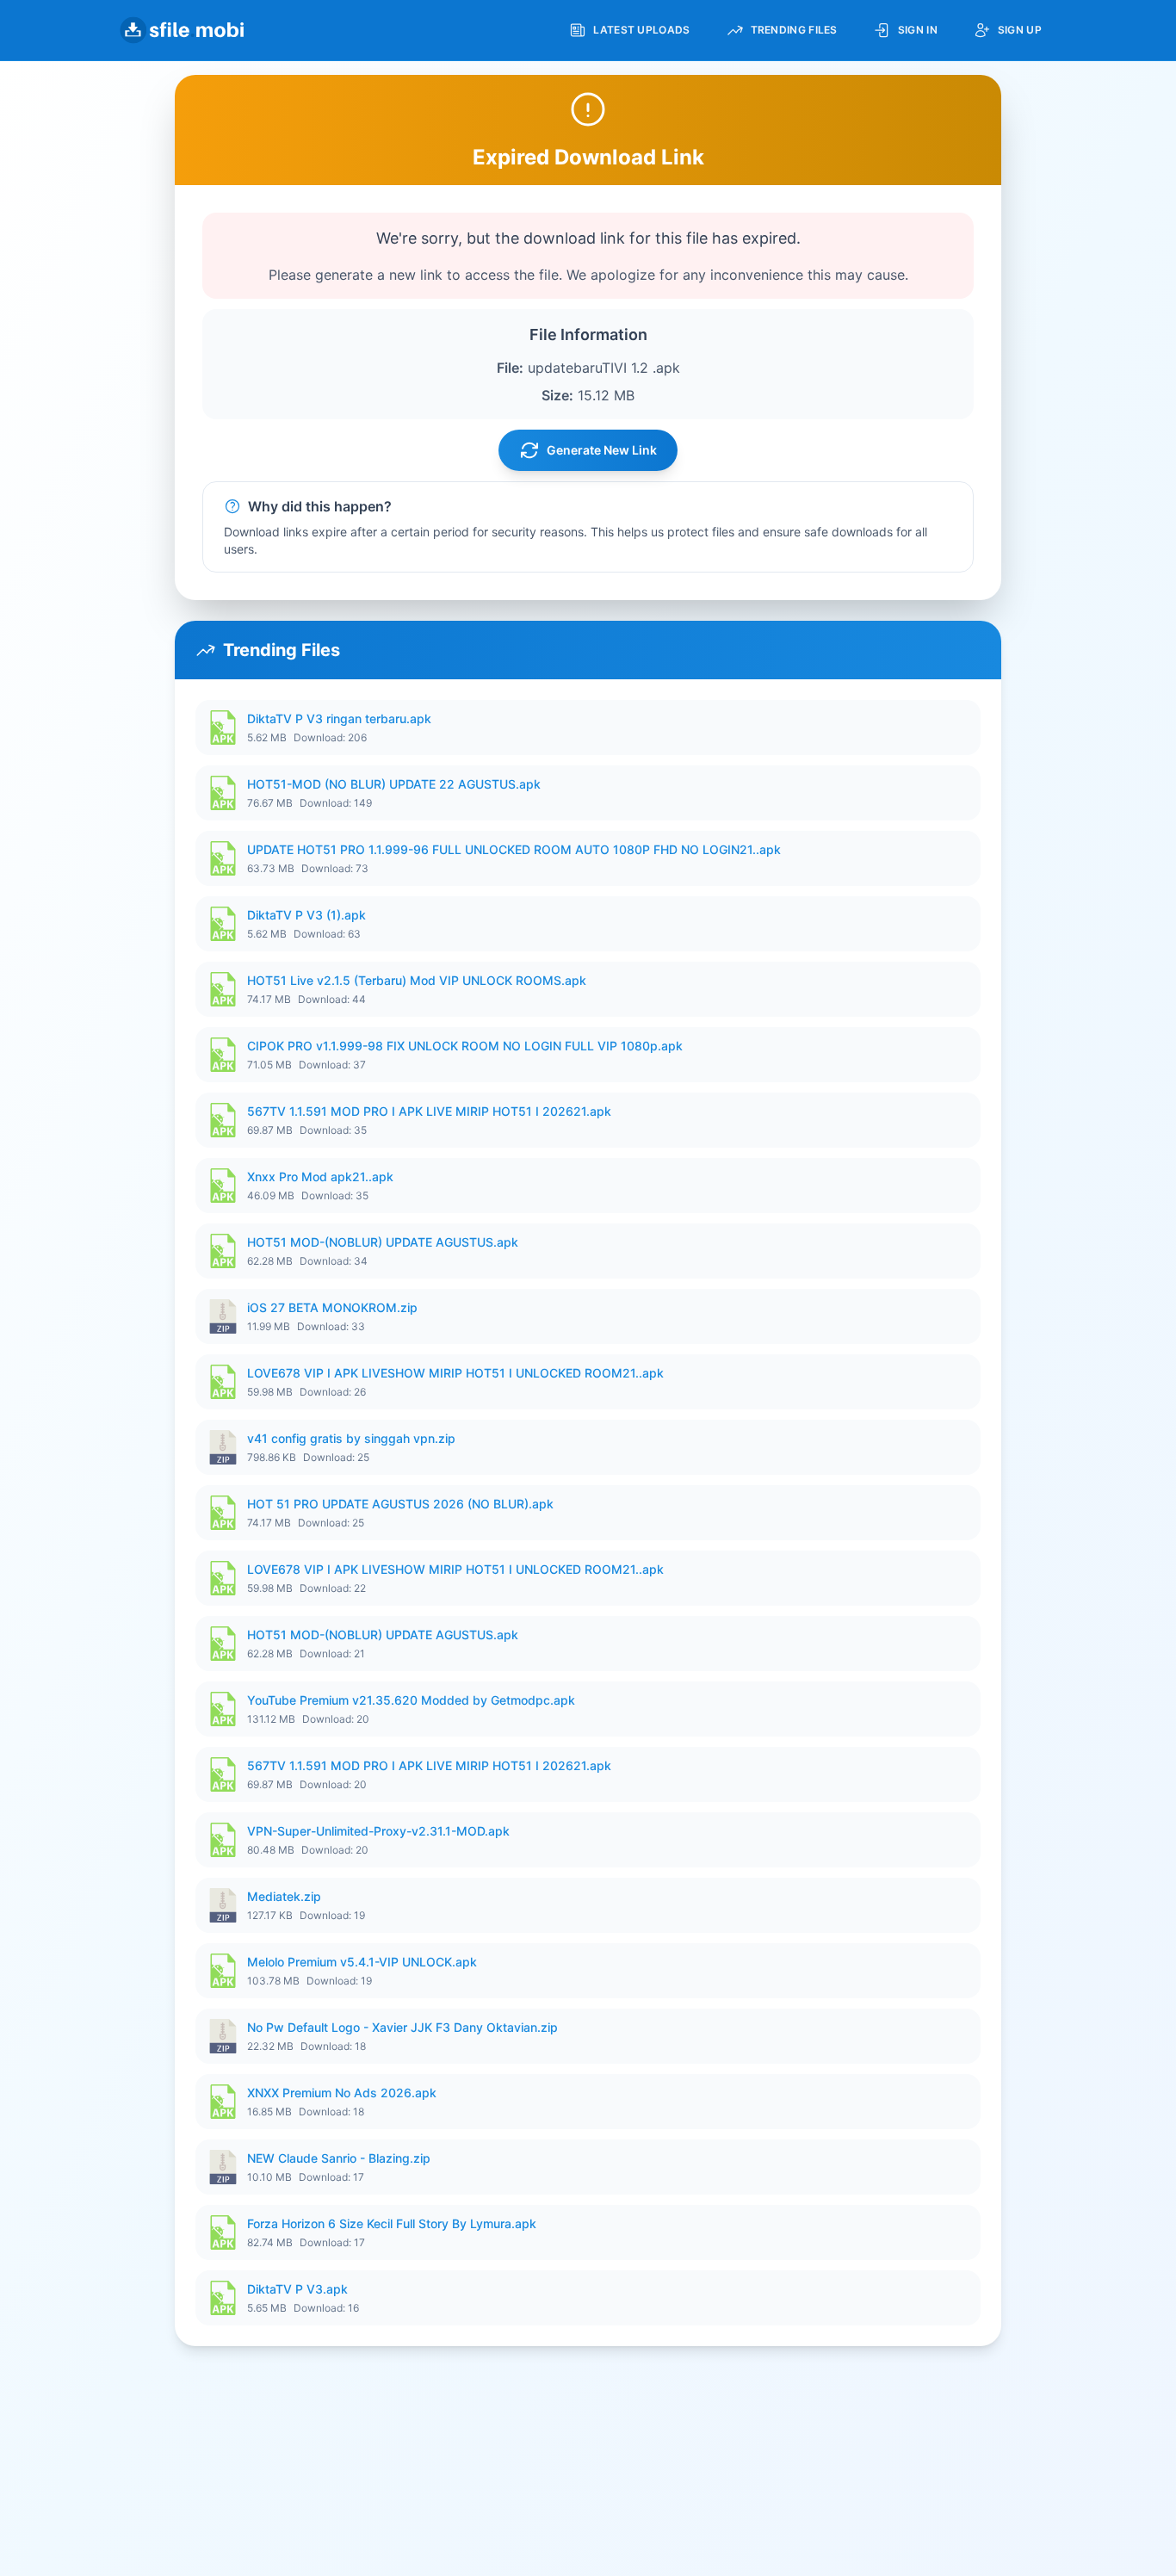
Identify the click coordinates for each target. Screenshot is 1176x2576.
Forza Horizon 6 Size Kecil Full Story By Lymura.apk (392, 2223)
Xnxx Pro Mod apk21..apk (320, 1177)
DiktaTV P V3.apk (297, 2289)
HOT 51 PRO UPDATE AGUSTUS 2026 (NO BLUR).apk (400, 1504)
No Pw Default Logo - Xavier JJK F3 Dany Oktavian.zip (402, 2027)
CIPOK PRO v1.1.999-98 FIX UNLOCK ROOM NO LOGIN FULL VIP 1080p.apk (465, 1046)
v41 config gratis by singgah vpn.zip (351, 1438)
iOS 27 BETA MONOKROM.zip (332, 1307)
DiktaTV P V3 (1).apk (306, 915)
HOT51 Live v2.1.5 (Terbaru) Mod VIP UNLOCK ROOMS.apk (417, 980)
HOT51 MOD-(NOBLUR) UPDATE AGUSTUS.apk (383, 1242)
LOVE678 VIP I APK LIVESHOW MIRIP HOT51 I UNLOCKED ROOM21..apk (455, 1373)
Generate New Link (602, 450)
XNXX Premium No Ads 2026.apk (342, 2093)
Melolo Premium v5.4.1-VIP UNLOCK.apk (362, 1962)
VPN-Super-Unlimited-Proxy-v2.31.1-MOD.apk (378, 1831)
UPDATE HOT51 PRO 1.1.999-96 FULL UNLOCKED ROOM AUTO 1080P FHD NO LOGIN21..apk (514, 849)
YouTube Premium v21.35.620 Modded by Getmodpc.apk (411, 1700)
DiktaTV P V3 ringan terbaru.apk (339, 718)
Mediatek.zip (284, 1896)
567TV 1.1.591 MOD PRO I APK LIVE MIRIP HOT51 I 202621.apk (429, 1111)
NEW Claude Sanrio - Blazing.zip (339, 2158)
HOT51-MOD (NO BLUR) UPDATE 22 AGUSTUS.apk (394, 784)
